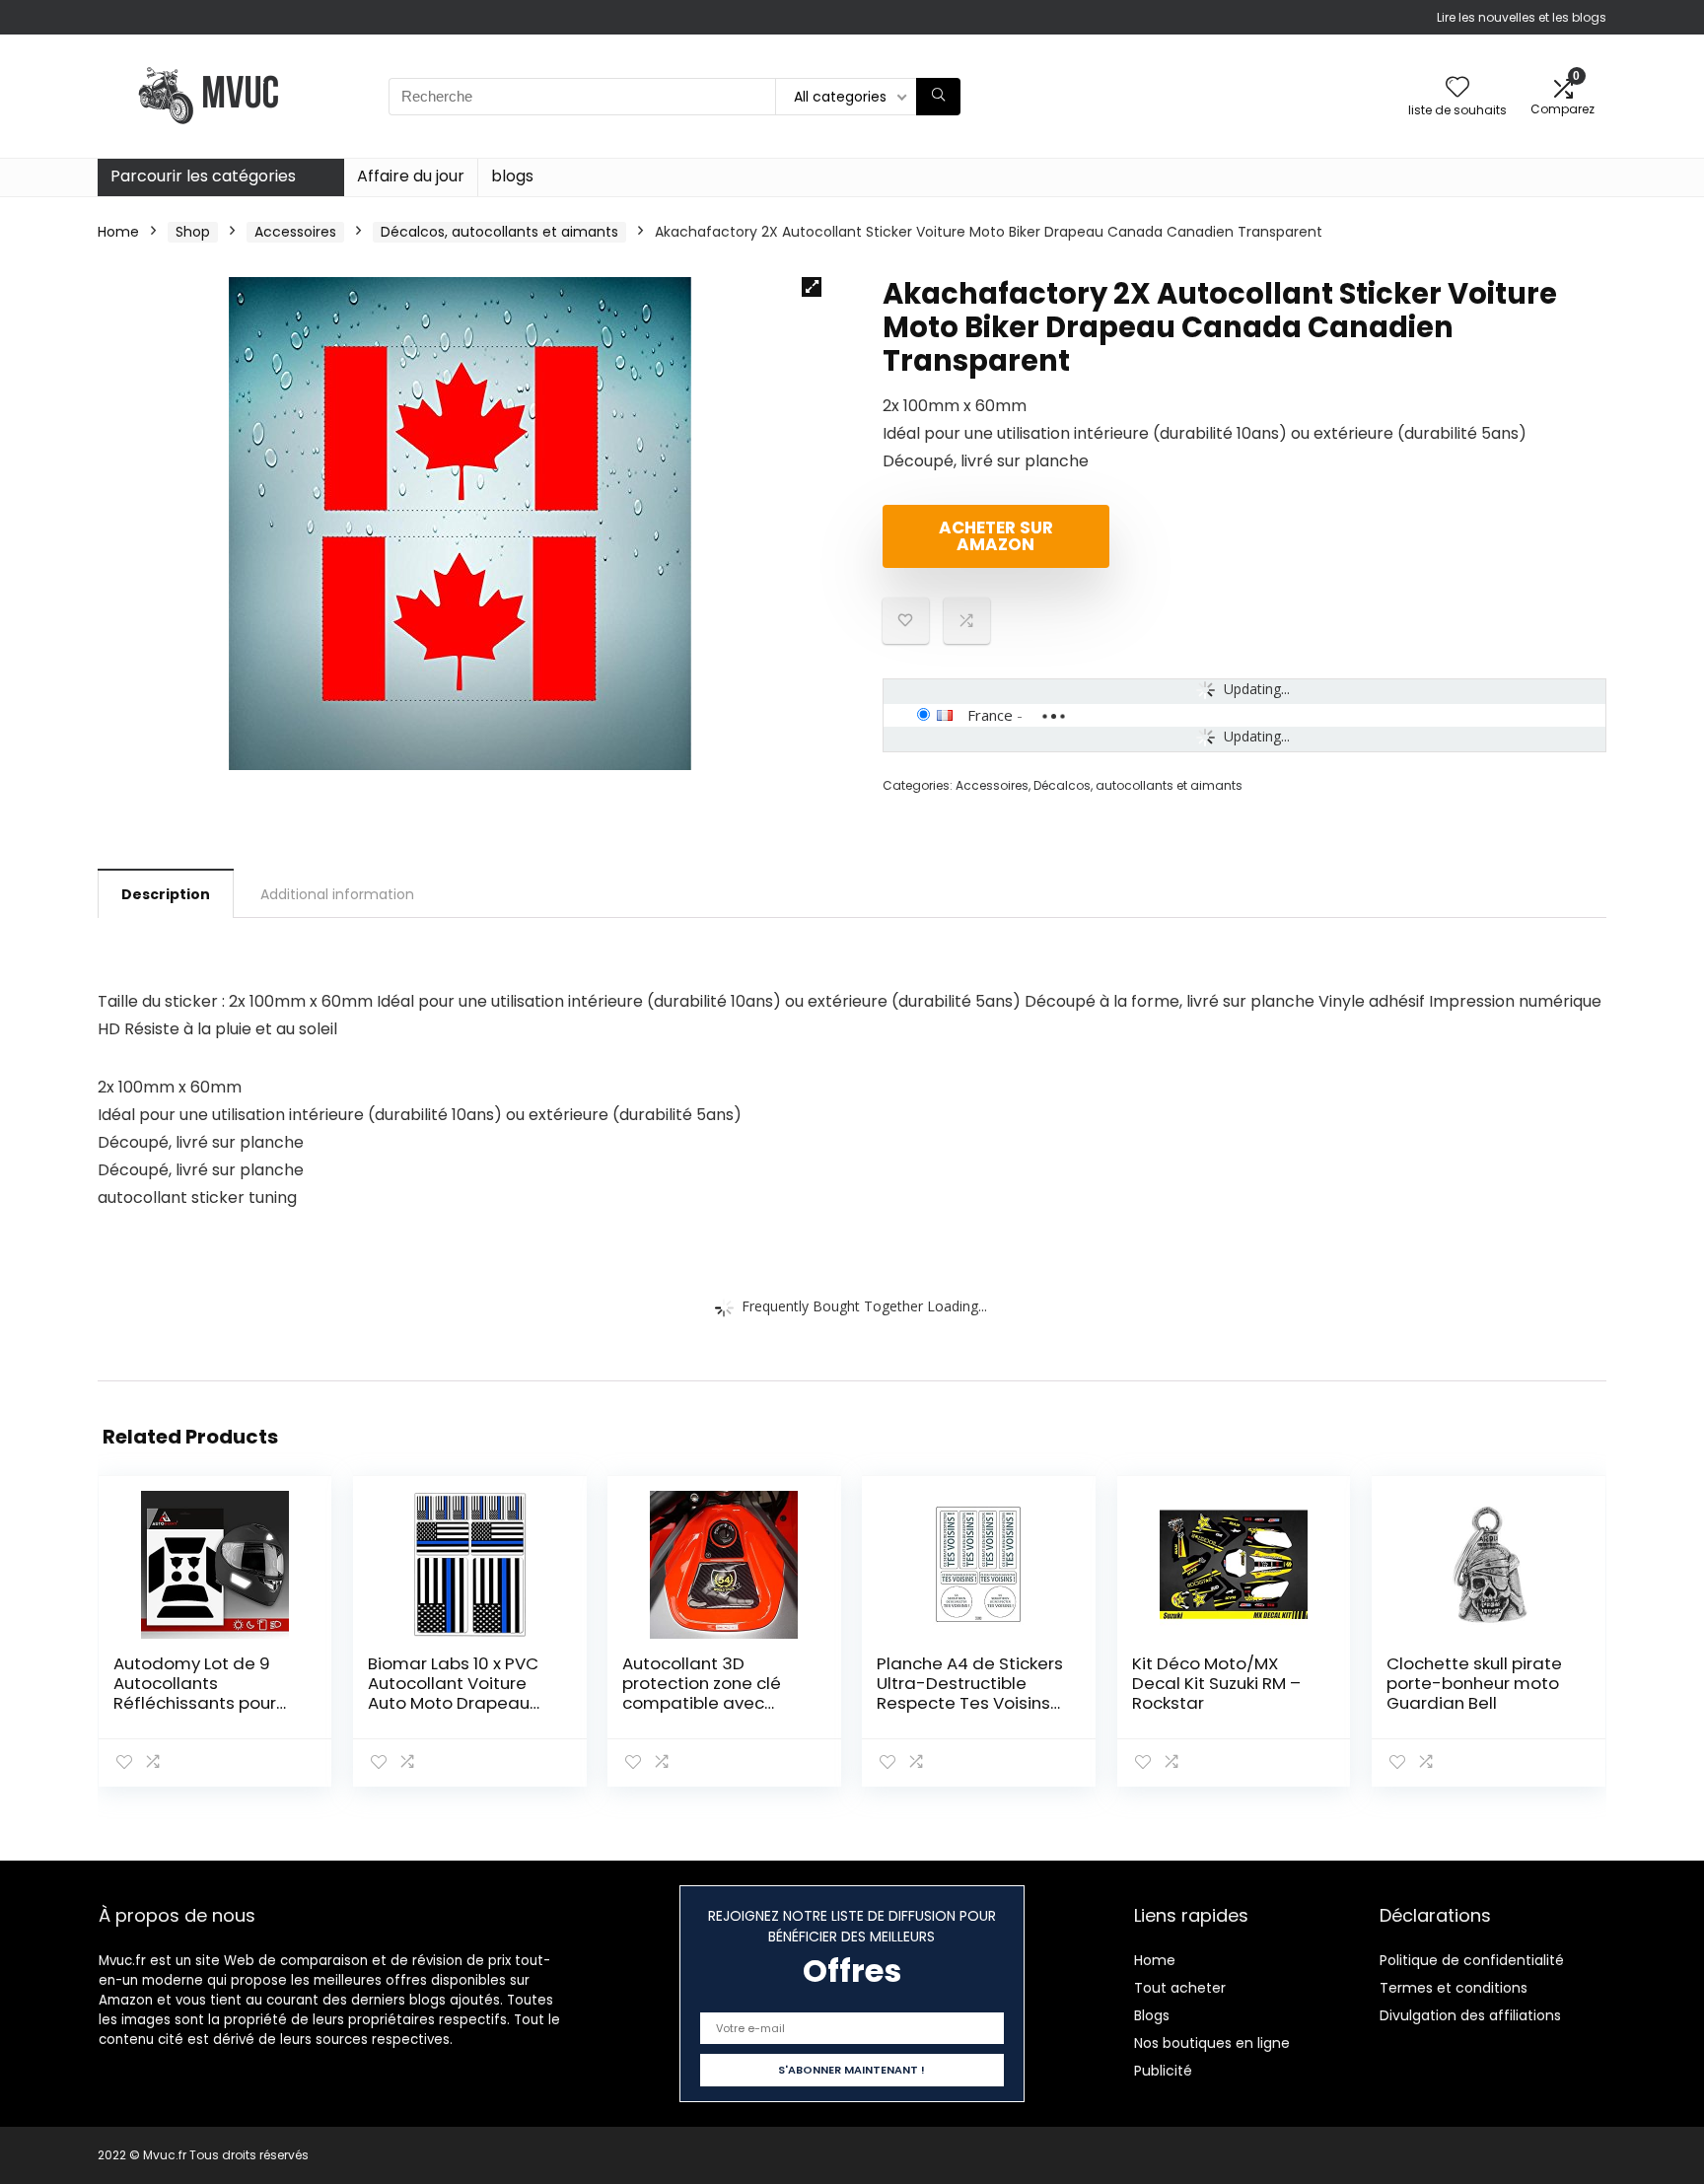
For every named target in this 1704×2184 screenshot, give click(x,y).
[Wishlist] (1457, 88)
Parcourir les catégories (203, 176)
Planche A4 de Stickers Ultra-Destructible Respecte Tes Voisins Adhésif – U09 (970, 1693)
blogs (512, 176)
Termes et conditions (1454, 1988)
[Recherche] (938, 97)
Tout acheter (1180, 1988)
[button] (812, 287)
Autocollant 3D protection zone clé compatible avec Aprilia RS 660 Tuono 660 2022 (706, 1703)
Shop (193, 232)
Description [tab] (166, 894)
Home (118, 232)
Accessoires (295, 232)
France (990, 715)
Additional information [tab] (337, 894)
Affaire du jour (411, 176)
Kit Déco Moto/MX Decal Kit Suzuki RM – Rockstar (1216, 1683)
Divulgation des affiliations (1470, 2015)
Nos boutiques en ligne (1212, 2043)
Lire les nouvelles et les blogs (1522, 17)
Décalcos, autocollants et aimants (499, 232)
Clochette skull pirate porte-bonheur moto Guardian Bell (1474, 1683)
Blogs (1152, 2015)
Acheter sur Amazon (996, 536)
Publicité (1163, 2071)
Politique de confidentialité (1472, 1960)
